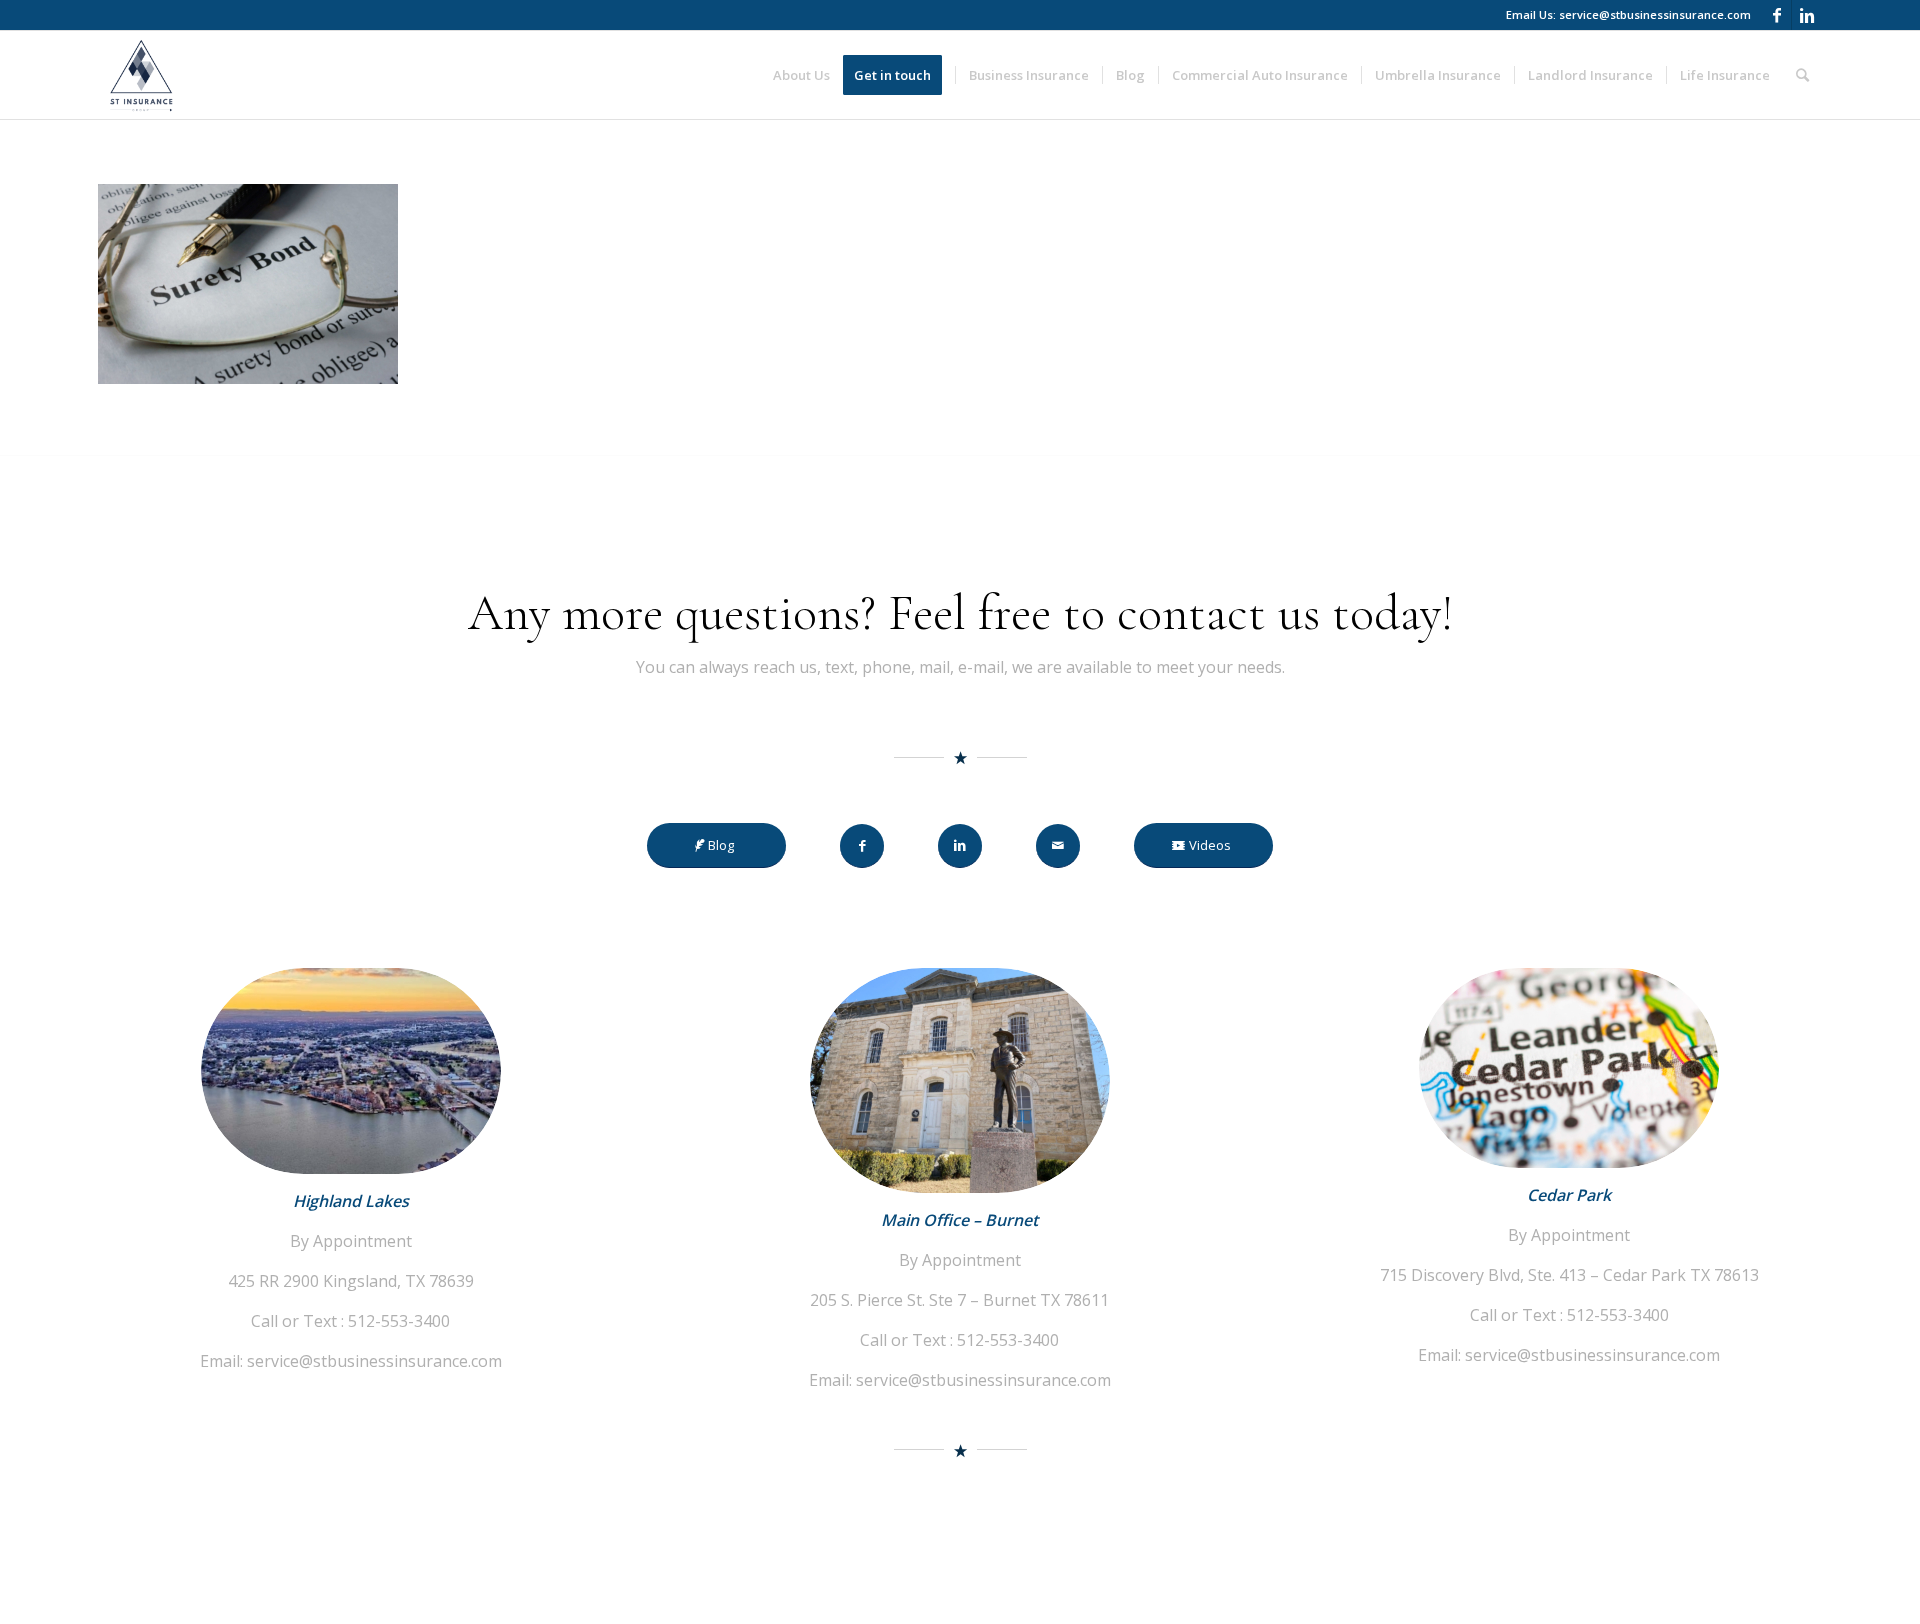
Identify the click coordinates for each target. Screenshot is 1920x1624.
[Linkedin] (1807, 15)
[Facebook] (1776, 15)
